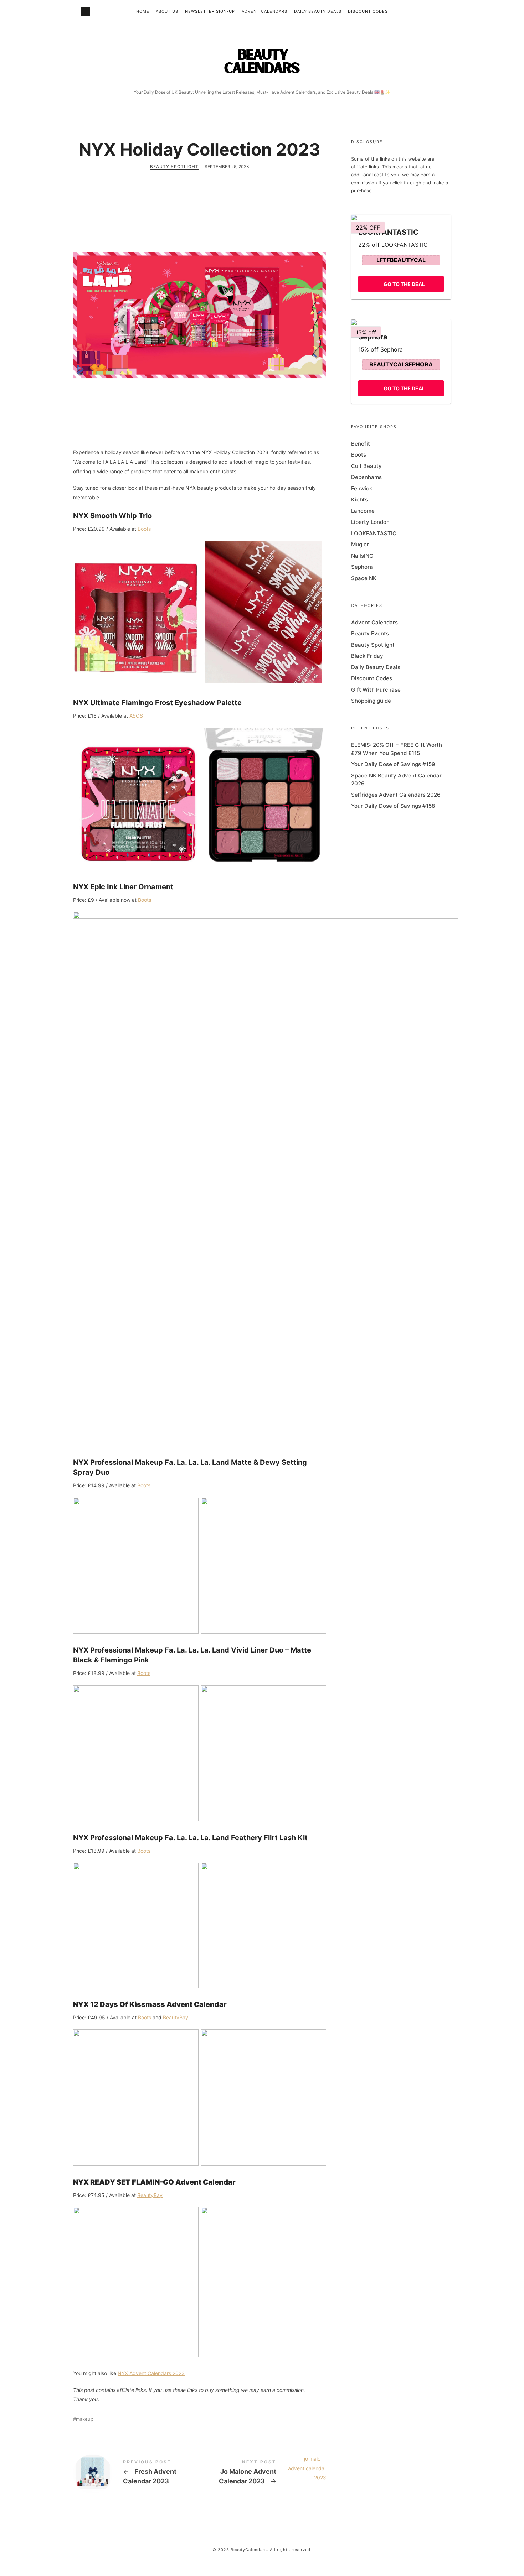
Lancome (363, 511)
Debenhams (366, 477)
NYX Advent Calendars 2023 (151, 2373)
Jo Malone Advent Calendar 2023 (263, 2474)
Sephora (362, 567)
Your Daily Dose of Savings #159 (393, 764)
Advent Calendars (264, 11)
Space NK (364, 578)
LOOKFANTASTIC (374, 533)
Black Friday (367, 656)
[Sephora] (401, 322)
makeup (85, 2419)
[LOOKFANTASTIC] (401, 218)
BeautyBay (176, 2017)
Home (143, 11)
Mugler (360, 544)
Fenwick (362, 488)
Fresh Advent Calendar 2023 (136, 2474)
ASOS (136, 716)
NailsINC (362, 556)
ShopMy (86, 11)
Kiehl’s (359, 499)
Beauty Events (370, 633)
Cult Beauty (366, 466)
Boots (144, 529)
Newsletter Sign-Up (210, 11)
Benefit (361, 444)
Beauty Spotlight (174, 166)
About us (167, 11)
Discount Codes (368, 11)
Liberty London (370, 522)
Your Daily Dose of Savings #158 (393, 806)
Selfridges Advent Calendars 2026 (396, 795)
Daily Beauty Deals (318, 11)
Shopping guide (371, 701)
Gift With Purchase (376, 690)
